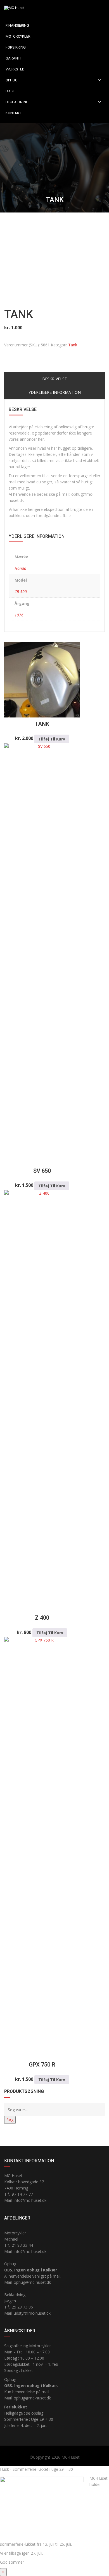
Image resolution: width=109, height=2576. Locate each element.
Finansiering (17, 25)
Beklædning (17, 102)
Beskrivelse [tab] (54, 379)
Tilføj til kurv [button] (52, 739)
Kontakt (13, 113)
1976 (19, 615)
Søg (10, 2120)
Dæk (10, 91)
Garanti (13, 58)
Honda (20, 568)
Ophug (12, 80)
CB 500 (21, 592)
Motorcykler (18, 36)
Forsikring (16, 47)
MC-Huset (71, 2457)
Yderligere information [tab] (55, 392)
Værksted (15, 69)
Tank (73, 345)
